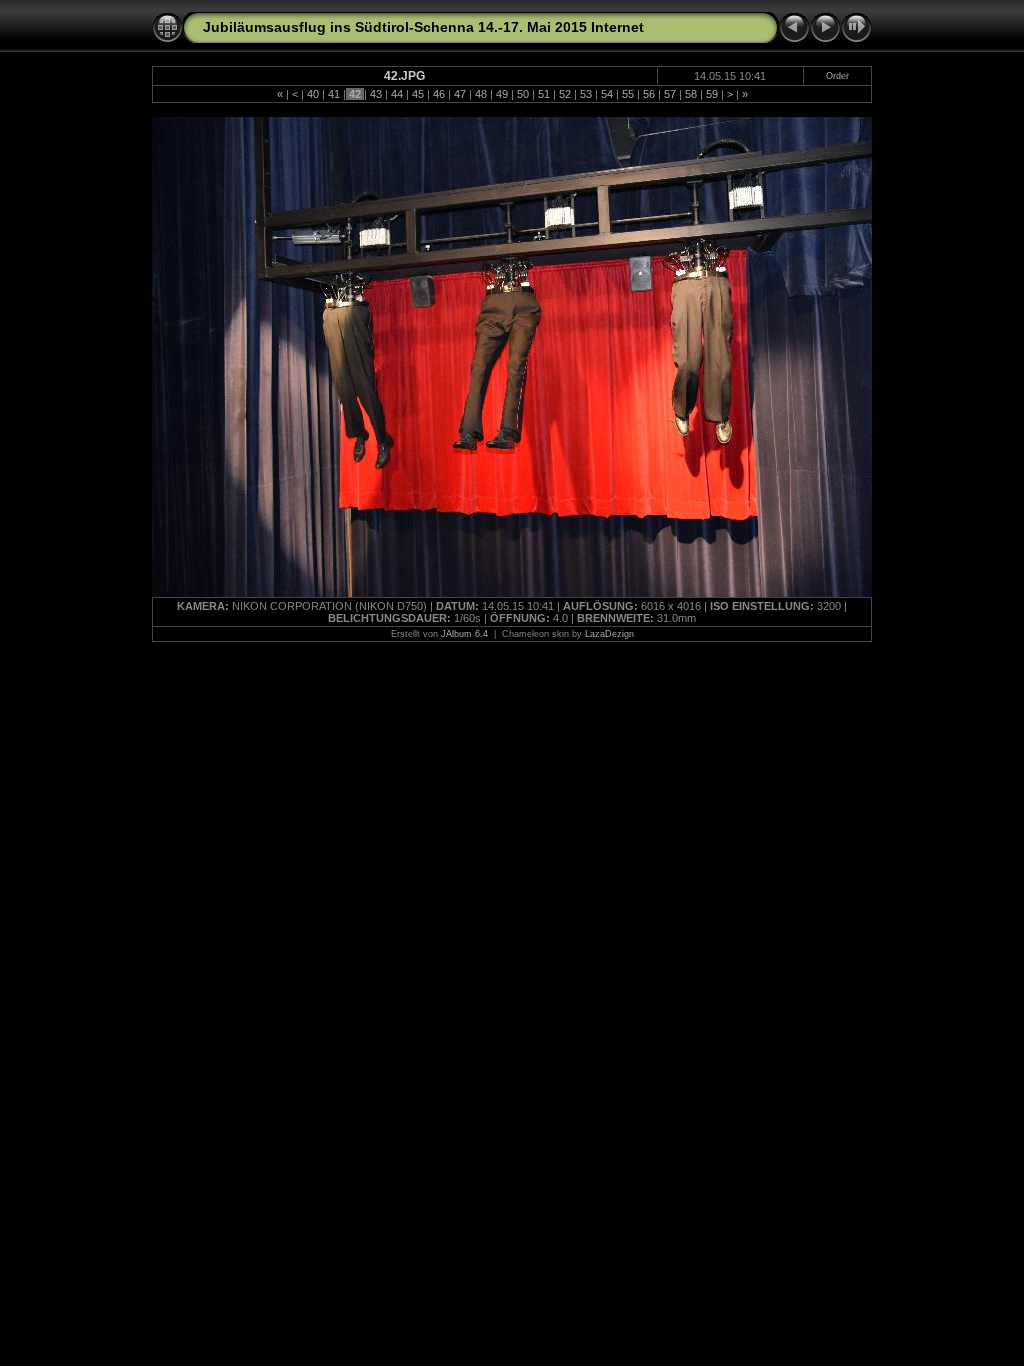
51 (544, 94)
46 (439, 94)
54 (607, 94)
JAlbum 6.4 (464, 634)
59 (712, 94)
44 (397, 94)
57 (670, 94)
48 (481, 94)
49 (502, 94)
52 (565, 94)
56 (649, 94)
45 (418, 94)
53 (586, 94)
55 (628, 94)
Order (837, 76)
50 (523, 94)
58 (691, 94)
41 (334, 94)
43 (376, 94)
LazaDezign (609, 634)
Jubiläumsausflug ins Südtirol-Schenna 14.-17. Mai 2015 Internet (423, 27)
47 (460, 94)
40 (313, 94)
